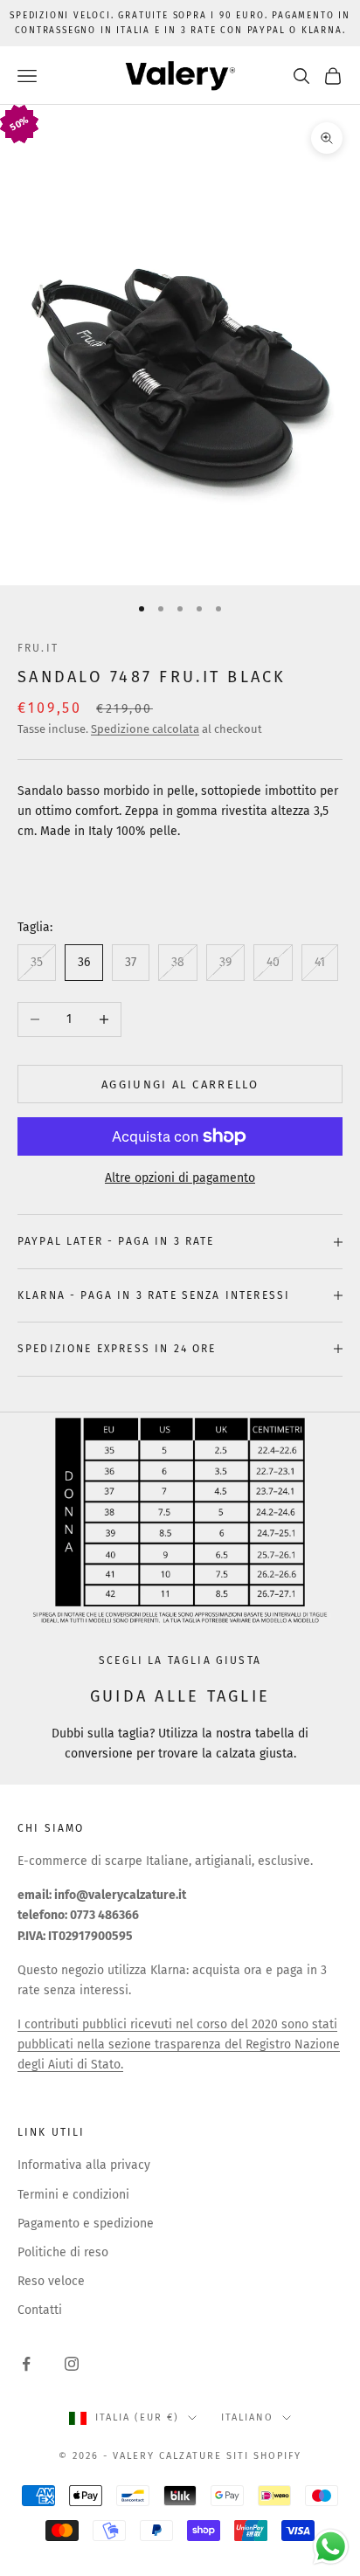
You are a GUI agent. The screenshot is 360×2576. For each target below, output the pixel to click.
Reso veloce (51, 2281)
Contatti (40, 2310)
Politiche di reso (63, 2252)
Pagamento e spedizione (86, 2224)
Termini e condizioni (73, 2195)
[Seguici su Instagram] (72, 2364)
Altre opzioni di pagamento (180, 1178)
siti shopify (264, 2456)
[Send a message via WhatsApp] (331, 2547)
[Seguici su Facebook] (26, 2364)
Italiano (247, 2417)
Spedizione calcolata (145, 729)
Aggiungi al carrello (180, 1084)
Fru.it (38, 648)
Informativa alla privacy (84, 2165)
